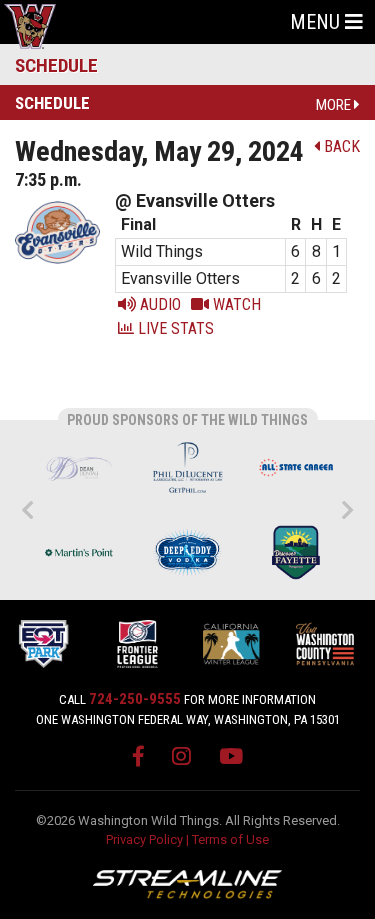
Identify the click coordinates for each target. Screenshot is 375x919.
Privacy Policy (144, 839)
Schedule (56, 65)
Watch (235, 304)
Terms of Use (230, 839)
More (335, 105)
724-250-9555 (135, 699)
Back (340, 146)
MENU (317, 22)
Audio (158, 304)
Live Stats (174, 328)
